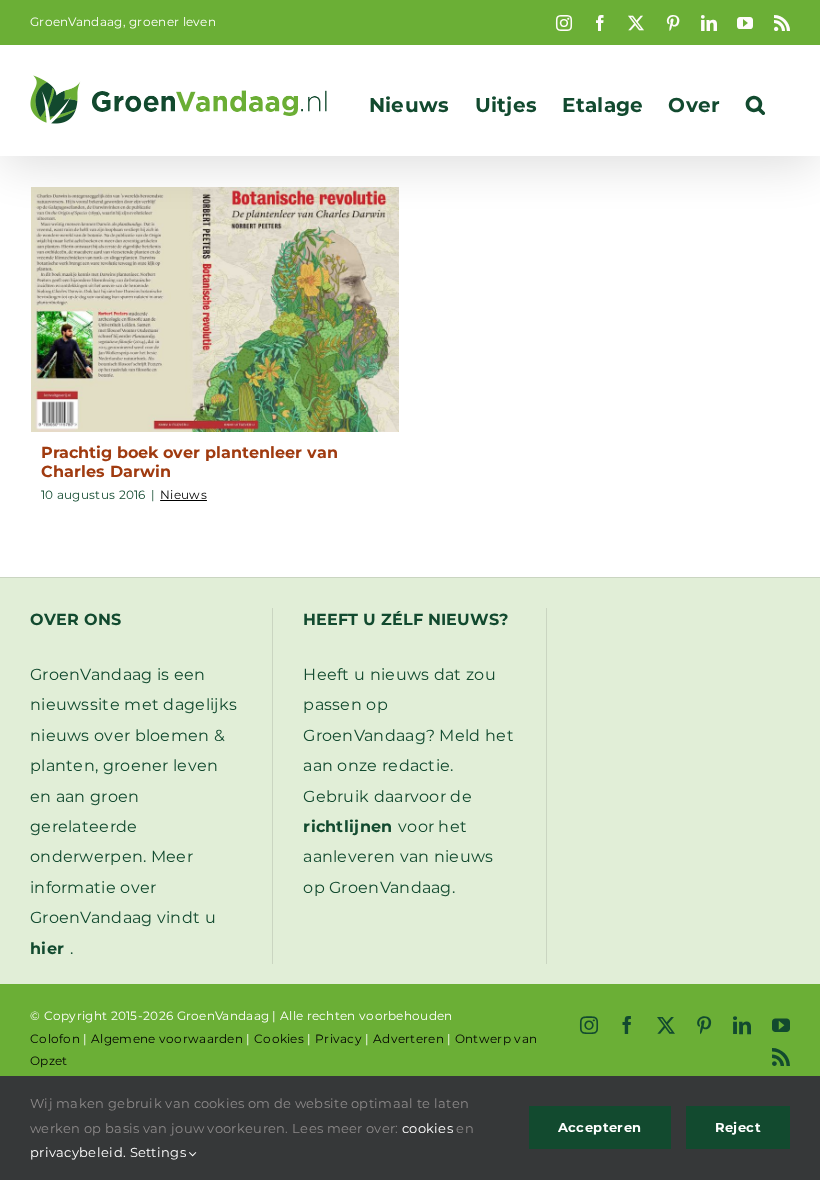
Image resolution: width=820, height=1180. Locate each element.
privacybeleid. (78, 1152)
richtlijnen (347, 826)
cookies (427, 1128)
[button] (755, 105)
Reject (738, 1127)
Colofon (55, 1038)
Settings (160, 1152)
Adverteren (408, 1038)
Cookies (279, 1038)
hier (47, 948)
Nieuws (183, 494)
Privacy (338, 1038)
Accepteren (600, 1127)
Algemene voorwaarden (167, 1038)
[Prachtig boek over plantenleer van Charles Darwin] (215, 309)
